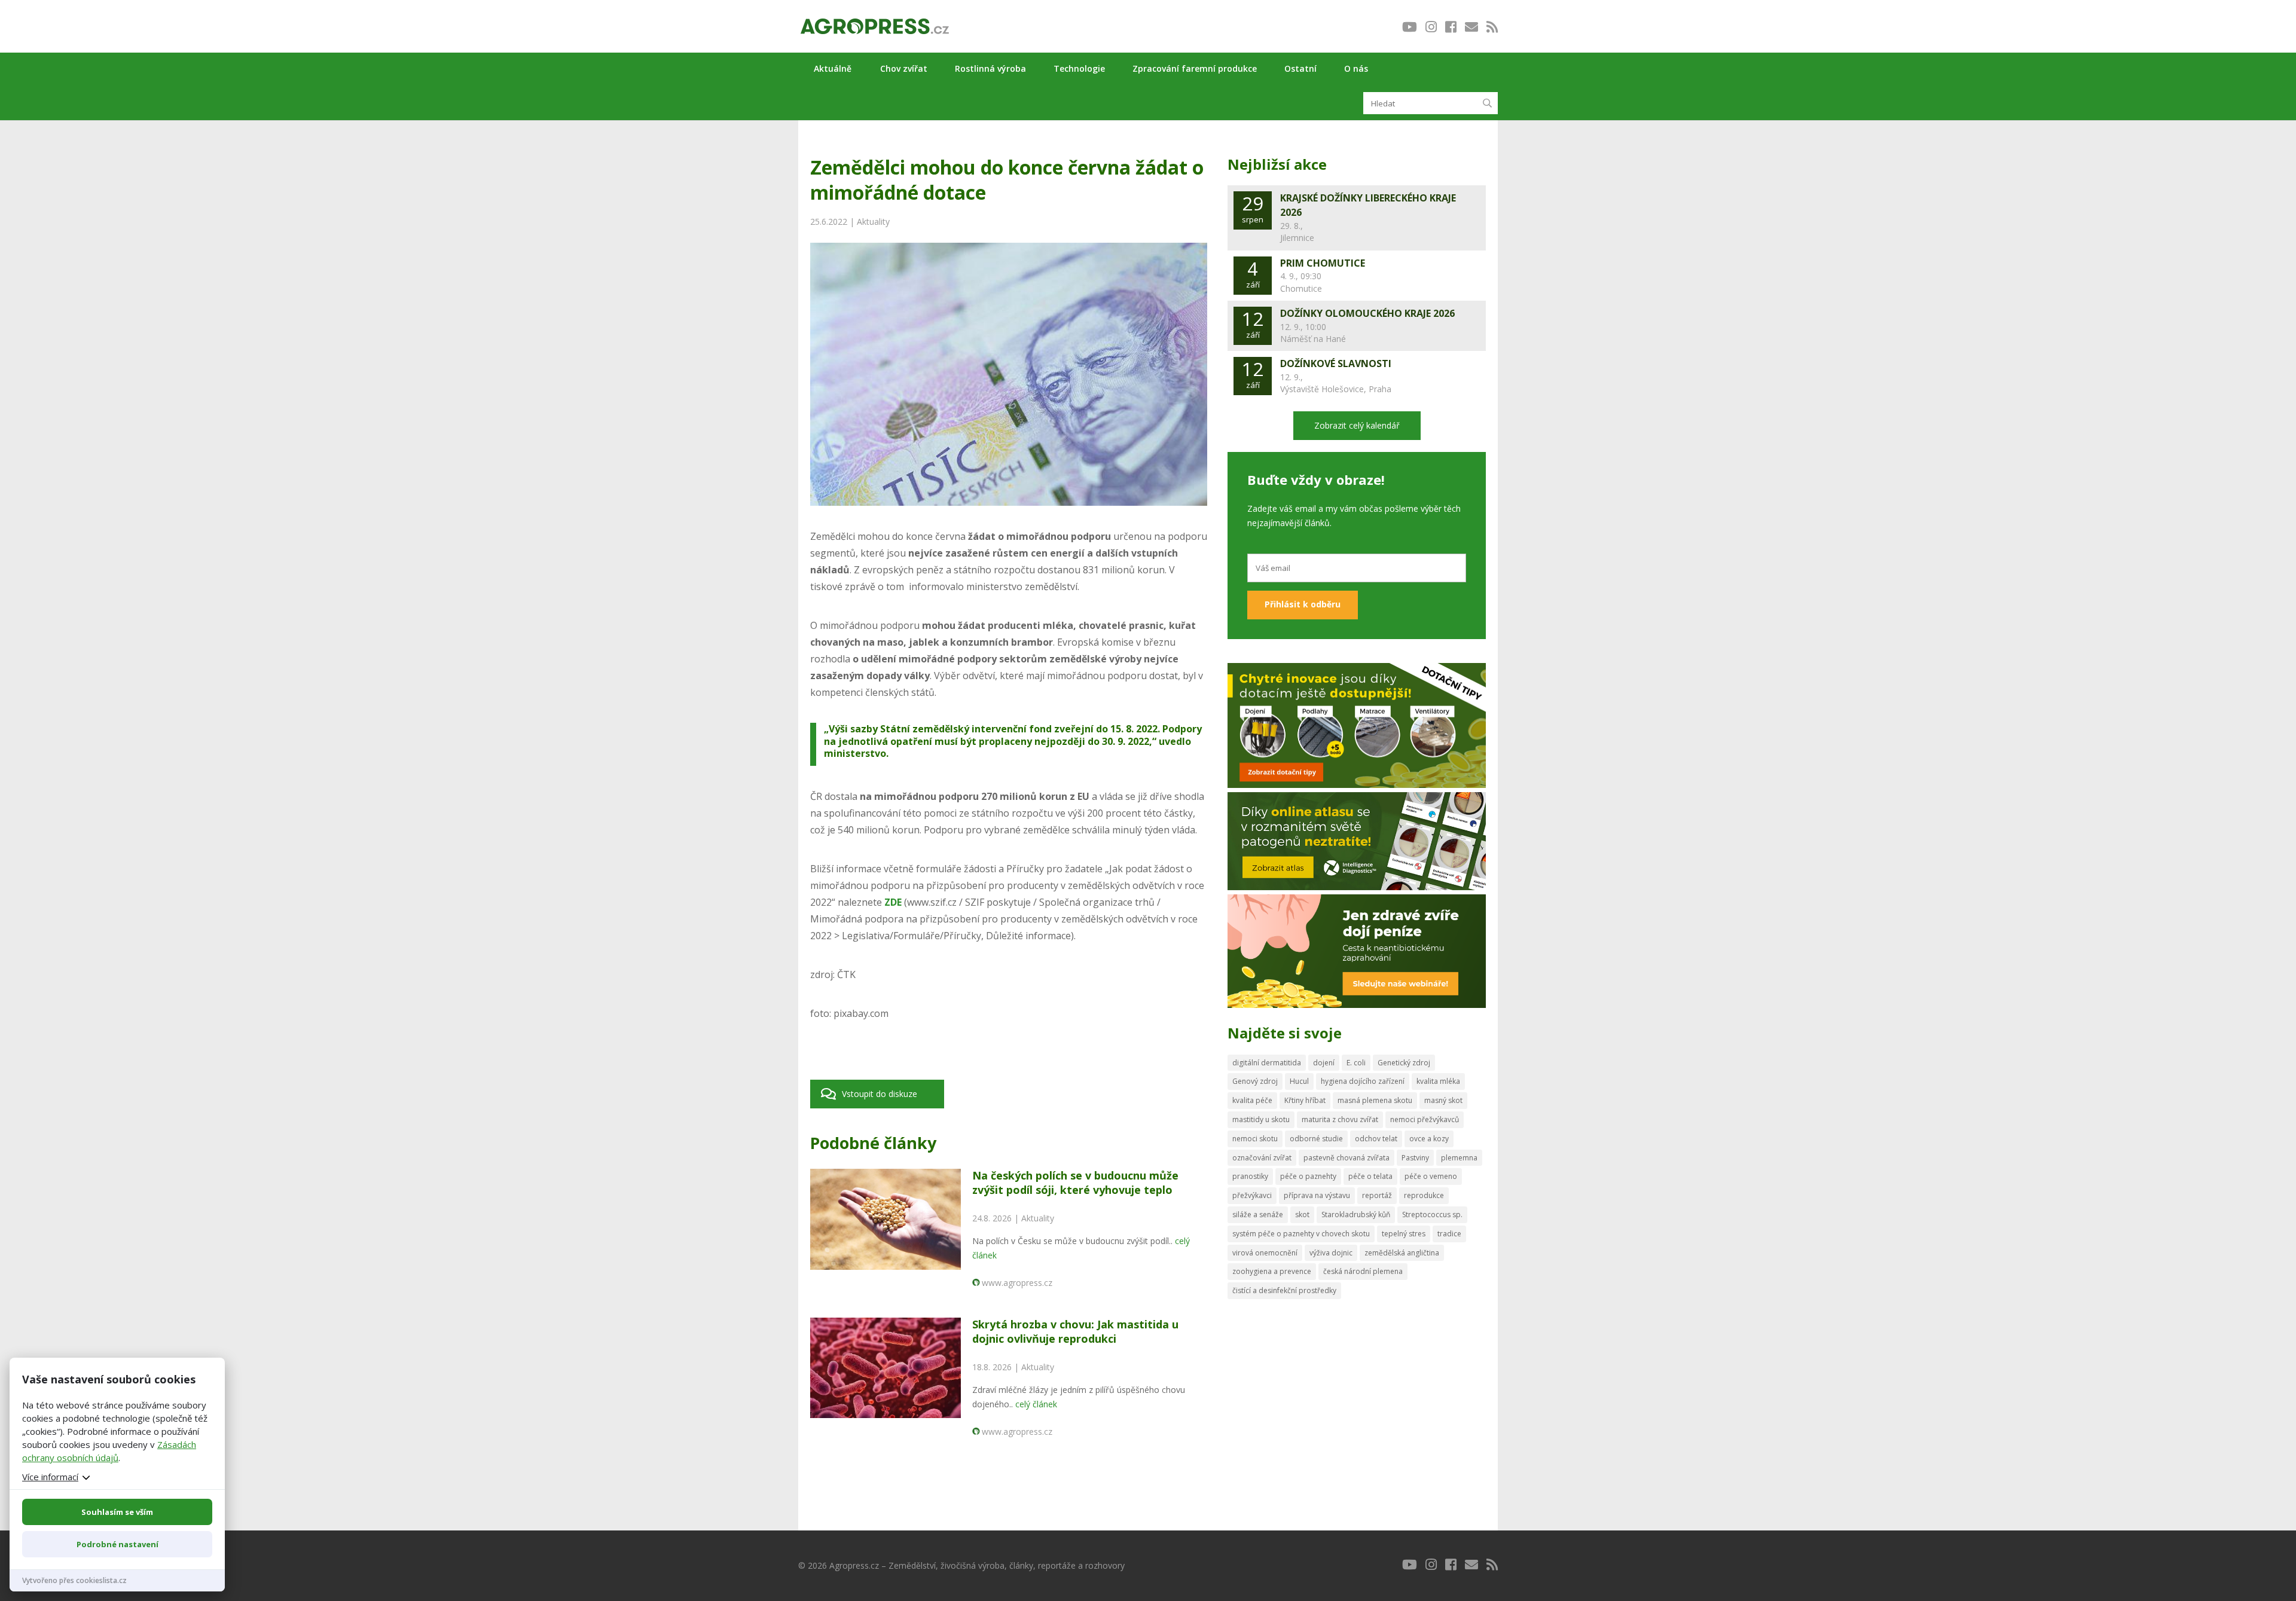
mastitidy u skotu (1261, 1119)
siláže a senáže (1258, 1215)
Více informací (50, 1477)
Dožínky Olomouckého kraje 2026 (1367, 313)
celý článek (1036, 1404)
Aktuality (873, 221)
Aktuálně (833, 68)
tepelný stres (1404, 1234)
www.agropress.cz (1017, 1283)
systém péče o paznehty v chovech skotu (1301, 1234)
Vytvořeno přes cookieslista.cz (74, 1580)
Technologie (1079, 68)
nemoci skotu (1255, 1139)
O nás (1356, 68)
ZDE (893, 902)
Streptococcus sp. (1432, 1215)
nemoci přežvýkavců (1425, 1119)
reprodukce (1424, 1195)
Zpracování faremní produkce (1195, 68)
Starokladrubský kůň (1356, 1215)
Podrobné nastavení (117, 1544)
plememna (1459, 1158)
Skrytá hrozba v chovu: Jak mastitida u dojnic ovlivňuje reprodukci (1075, 1331)
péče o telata (1370, 1176)
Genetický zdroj (1404, 1063)
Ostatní (1300, 68)
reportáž (1377, 1195)
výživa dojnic (1331, 1253)
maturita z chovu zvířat (1340, 1119)
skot (1302, 1215)
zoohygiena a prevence (1272, 1271)
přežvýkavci (1252, 1195)
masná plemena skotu (1375, 1100)
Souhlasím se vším (117, 1512)
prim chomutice (1323, 263)
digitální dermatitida (1267, 1063)
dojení (1324, 1063)
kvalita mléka (1438, 1081)
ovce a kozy (1429, 1139)
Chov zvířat (904, 68)
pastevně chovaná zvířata (1347, 1158)
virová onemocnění (1265, 1253)
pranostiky (1250, 1176)
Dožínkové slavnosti (1336, 363)
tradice (1449, 1234)
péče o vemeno (1431, 1176)
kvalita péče (1252, 1100)
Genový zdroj (1255, 1081)
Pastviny (1415, 1158)
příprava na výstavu (1317, 1195)
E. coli (1356, 1063)
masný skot (1443, 1100)
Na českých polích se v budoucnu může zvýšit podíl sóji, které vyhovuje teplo (1075, 1182)
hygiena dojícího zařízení (1363, 1081)
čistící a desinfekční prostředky (1284, 1290)
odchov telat (1376, 1139)
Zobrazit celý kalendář (1357, 425)
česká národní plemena (1363, 1271)
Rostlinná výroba (990, 68)
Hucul (1299, 1081)
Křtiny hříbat (1305, 1100)
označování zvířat (1262, 1158)
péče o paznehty (1308, 1176)
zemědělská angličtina (1402, 1253)
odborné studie (1316, 1139)
